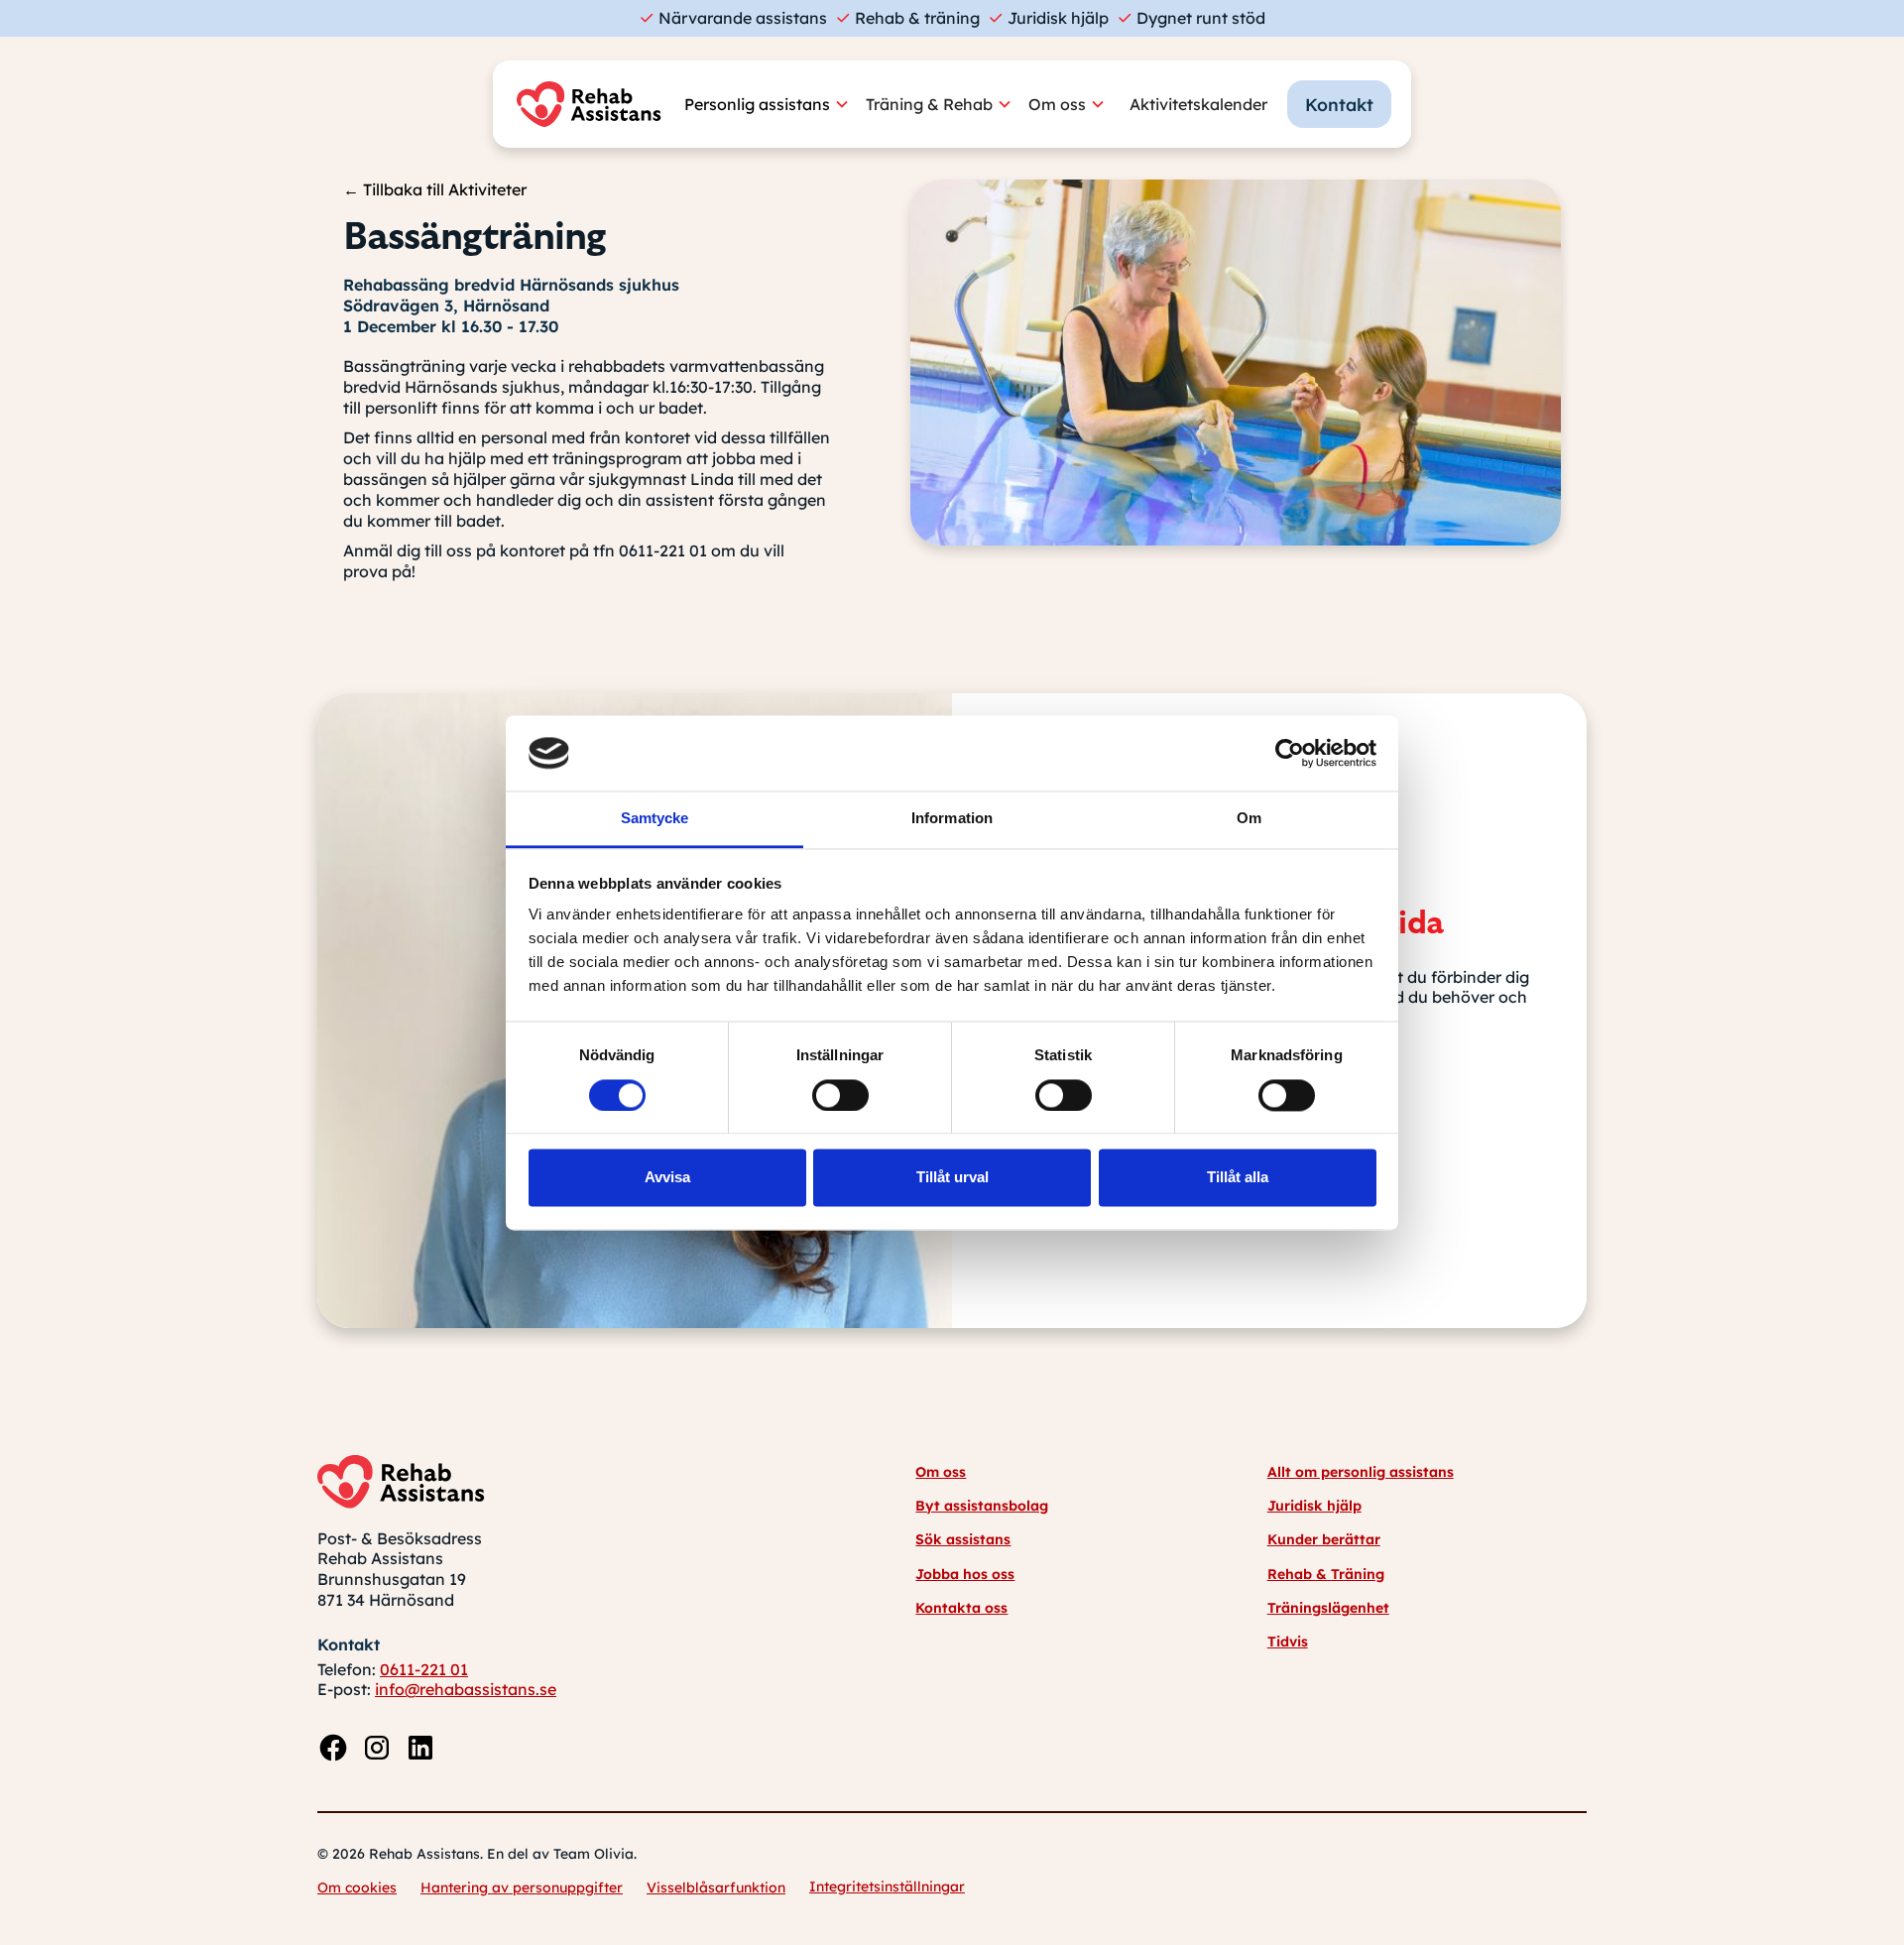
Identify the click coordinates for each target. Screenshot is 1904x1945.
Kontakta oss (961, 1608)
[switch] (840, 1095)
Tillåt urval (952, 1178)
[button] (775, 105)
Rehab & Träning (1326, 1574)
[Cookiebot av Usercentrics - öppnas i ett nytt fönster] (1290, 753)
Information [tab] (952, 819)
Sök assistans (963, 1539)
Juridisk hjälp (1314, 1506)
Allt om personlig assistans (1361, 1472)
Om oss (941, 1472)
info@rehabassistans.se (466, 1689)
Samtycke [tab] (655, 819)
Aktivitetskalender (1198, 104)
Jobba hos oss (965, 1574)
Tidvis (1288, 1641)
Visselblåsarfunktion (716, 1887)
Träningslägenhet (1328, 1608)
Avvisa (667, 1178)
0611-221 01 (424, 1669)
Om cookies (357, 1887)
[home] (594, 104)
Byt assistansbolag (982, 1506)
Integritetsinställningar (887, 1886)
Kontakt (1339, 104)
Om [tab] (1249, 819)
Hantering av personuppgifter (522, 1887)
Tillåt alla (1238, 1178)
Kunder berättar (1324, 1539)
